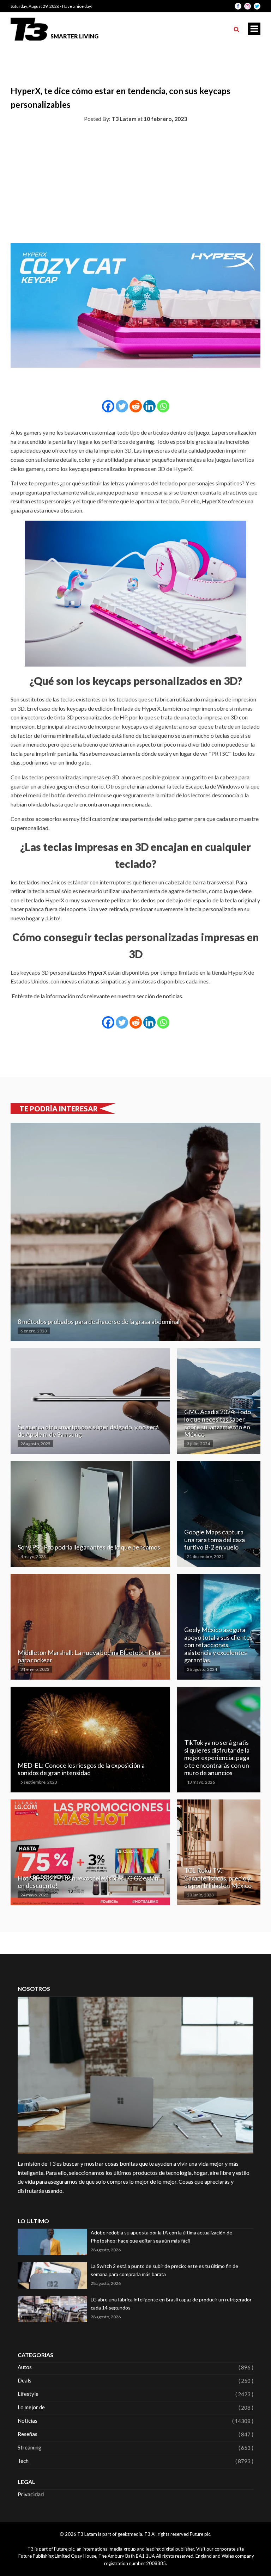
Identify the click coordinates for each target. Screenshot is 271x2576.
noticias (173, 996)
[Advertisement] (135, 182)
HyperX (211, 501)
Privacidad (31, 2494)
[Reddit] (136, 406)
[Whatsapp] (163, 406)
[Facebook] (108, 406)
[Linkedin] (149, 406)
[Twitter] (122, 406)
